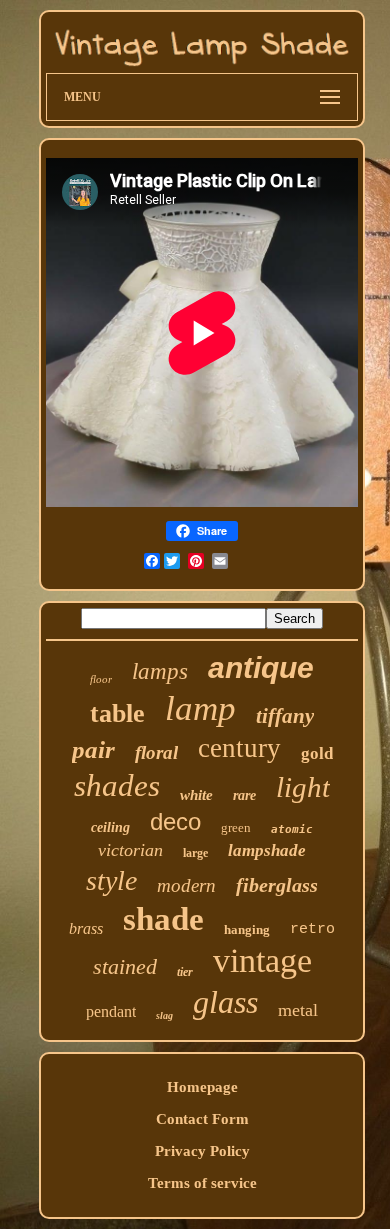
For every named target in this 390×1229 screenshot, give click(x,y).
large (195, 853)
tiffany (285, 716)
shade (163, 919)
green (236, 827)
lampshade (267, 850)
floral (156, 752)
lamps (160, 671)
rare (244, 795)
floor (101, 679)
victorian (130, 850)
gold (317, 753)
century (239, 748)
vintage (262, 960)
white (196, 795)
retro (312, 929)
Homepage (202, 1087)
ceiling (110, 827)
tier (185, 972)
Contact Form (202, 1119)
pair (93, 749)
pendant (111, 1011)
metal (298, 1010)
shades (117, 785)
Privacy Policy (202, 1151)
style (111, 880)
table (117, 713)
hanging (247, 929)
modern (186, 885)
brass (86, 928)
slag (164, 1015)
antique (261, 667)
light (303, 787)
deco (175, 821)
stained (125, 966)
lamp (200, 708)
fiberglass (277, 885)
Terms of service (202, 1183)
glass (225, 1002)
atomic (292, 829)
